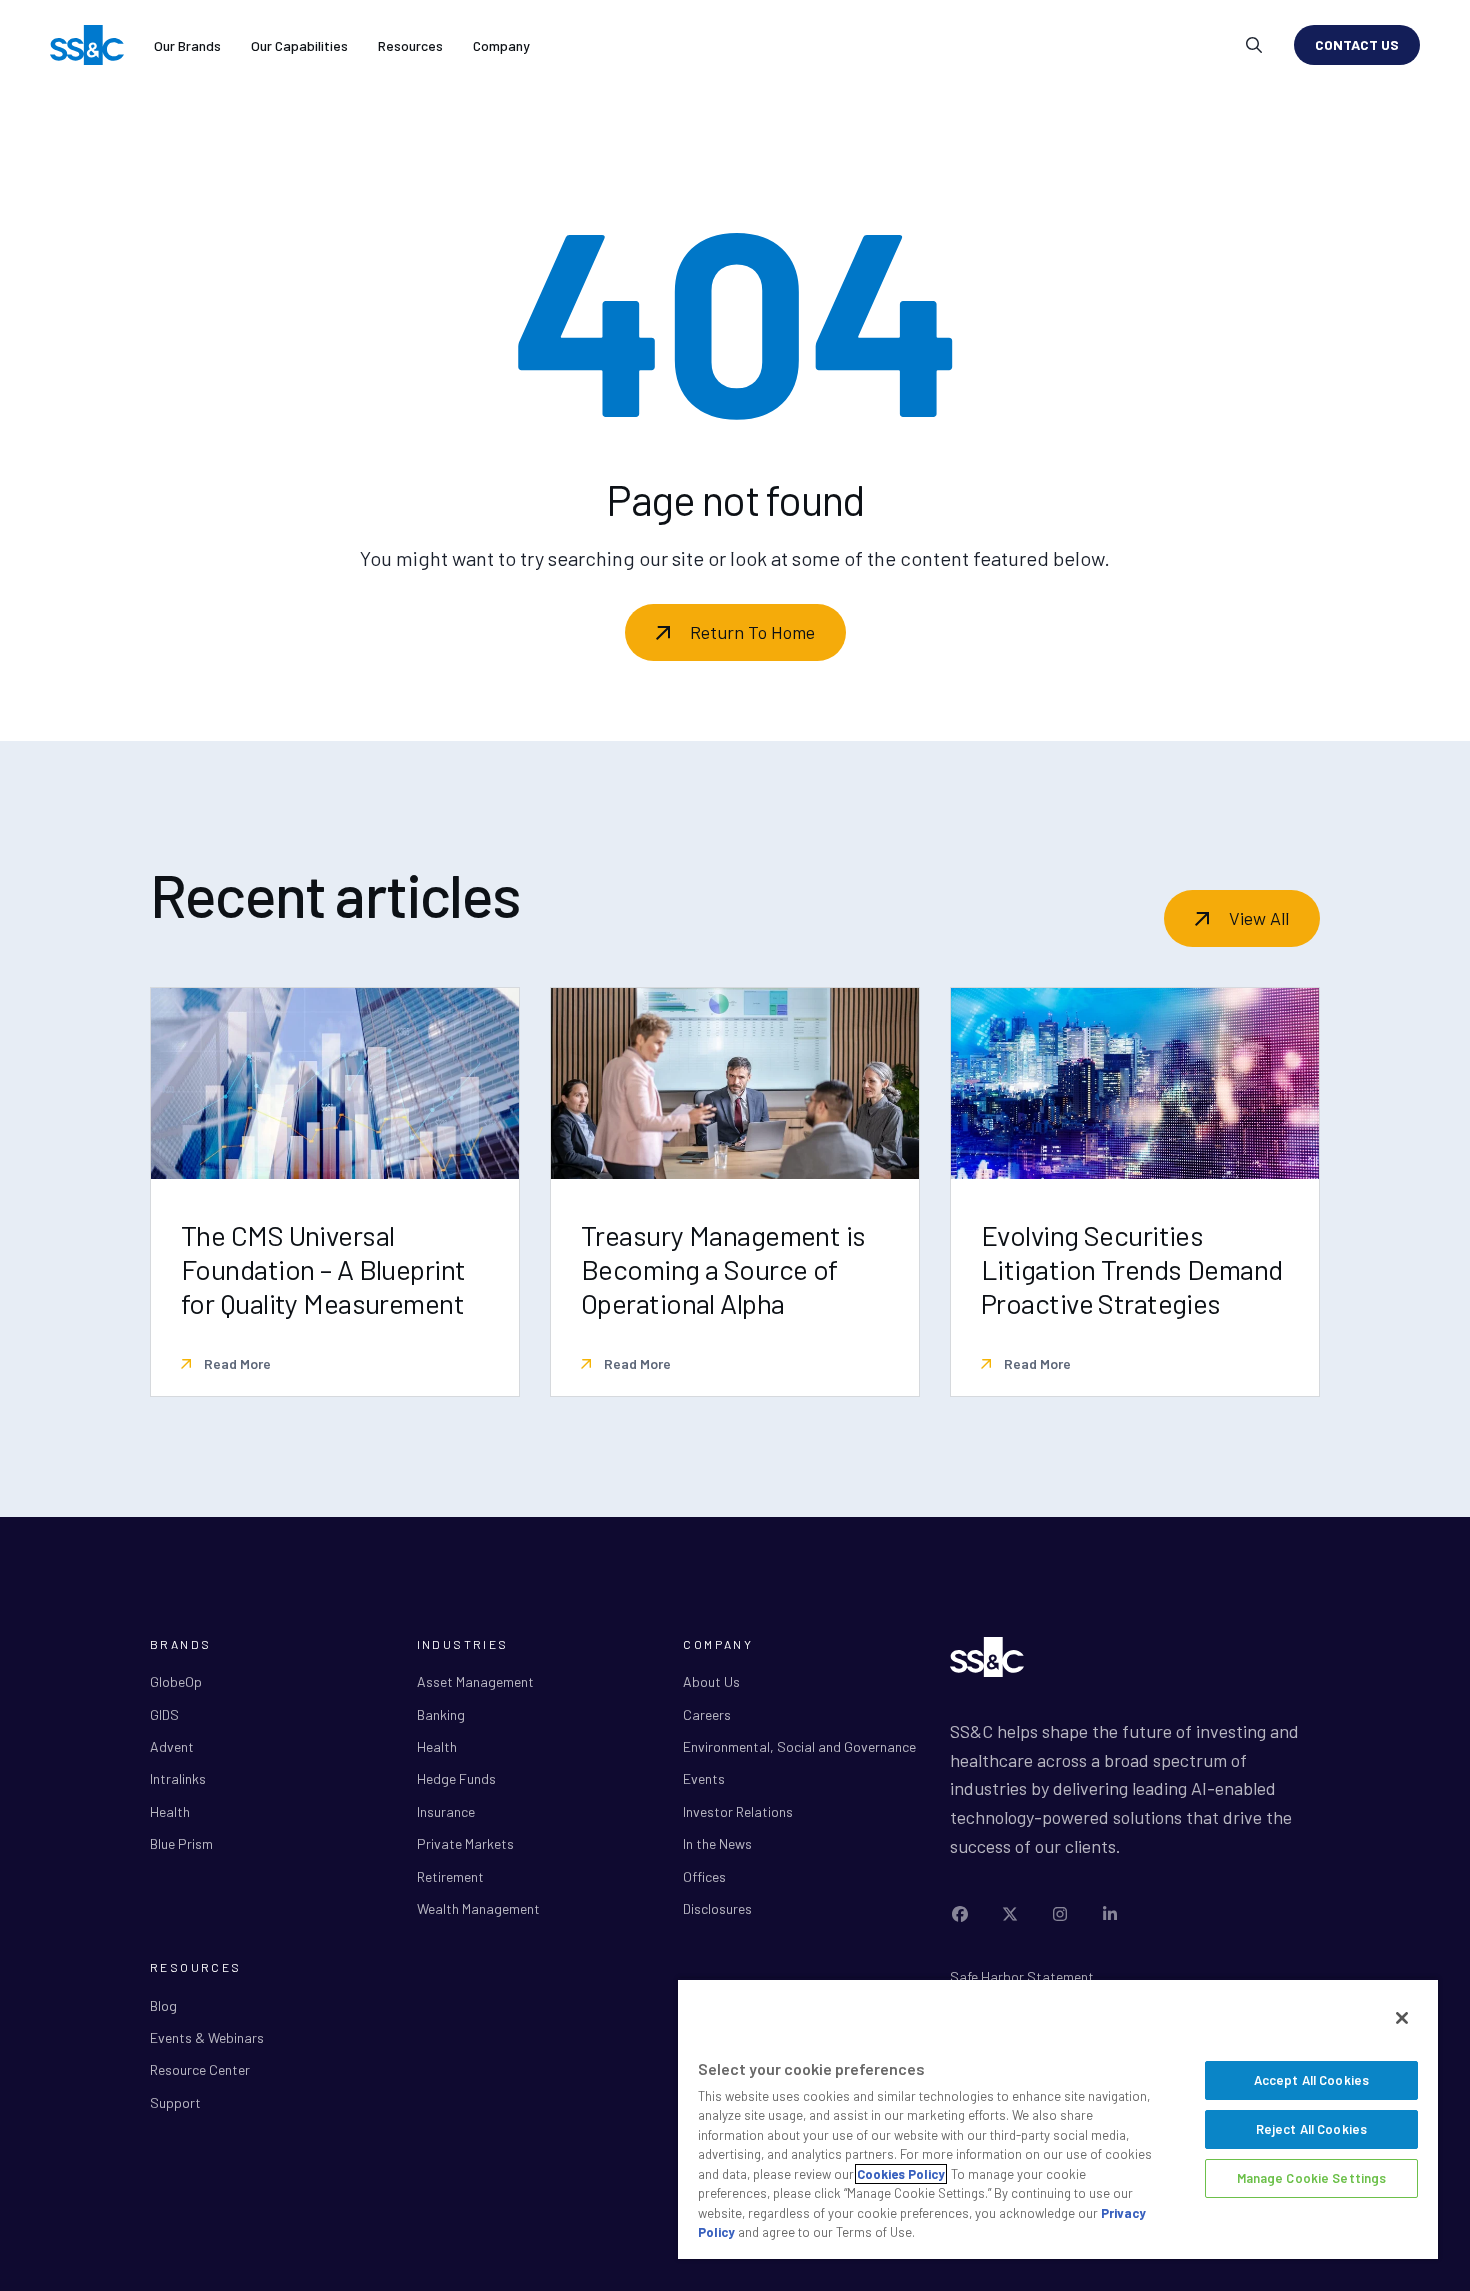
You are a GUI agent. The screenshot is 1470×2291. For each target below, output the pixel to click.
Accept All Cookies (1311, 2080)
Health (170, 1811)
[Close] (1402, 2018)
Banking (441, 1714)
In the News (717, 1843)
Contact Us (1357, 44)
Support (175, 2102)
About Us (711, 1681)
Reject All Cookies (1311, 2129)
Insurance (446, 1811)
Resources (410, 45)
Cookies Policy (901, 2174)
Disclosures (717, 1908)
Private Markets (465, 1843)
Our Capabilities (299, 45)
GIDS (164, 1714)
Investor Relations (738, 1811)
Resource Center (200, 2069)
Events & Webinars (207, 2037)
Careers (707, 1714)
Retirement (450, 1876)
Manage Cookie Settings (1312, 2178)
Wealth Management (478, 1908)
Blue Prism (181, 1843)
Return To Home (752, 632)
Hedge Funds (456, 1778)
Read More (236, 1363)
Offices (704, 1876)
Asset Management (475, 1681)
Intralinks (178, 1778)
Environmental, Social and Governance (799, 1746)
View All (1259, 918)
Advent (172, 1746)
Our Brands (187, 45)
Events (704, 1778)
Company (501, 45)
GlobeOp (176, 1681)
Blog (163, 2005)
